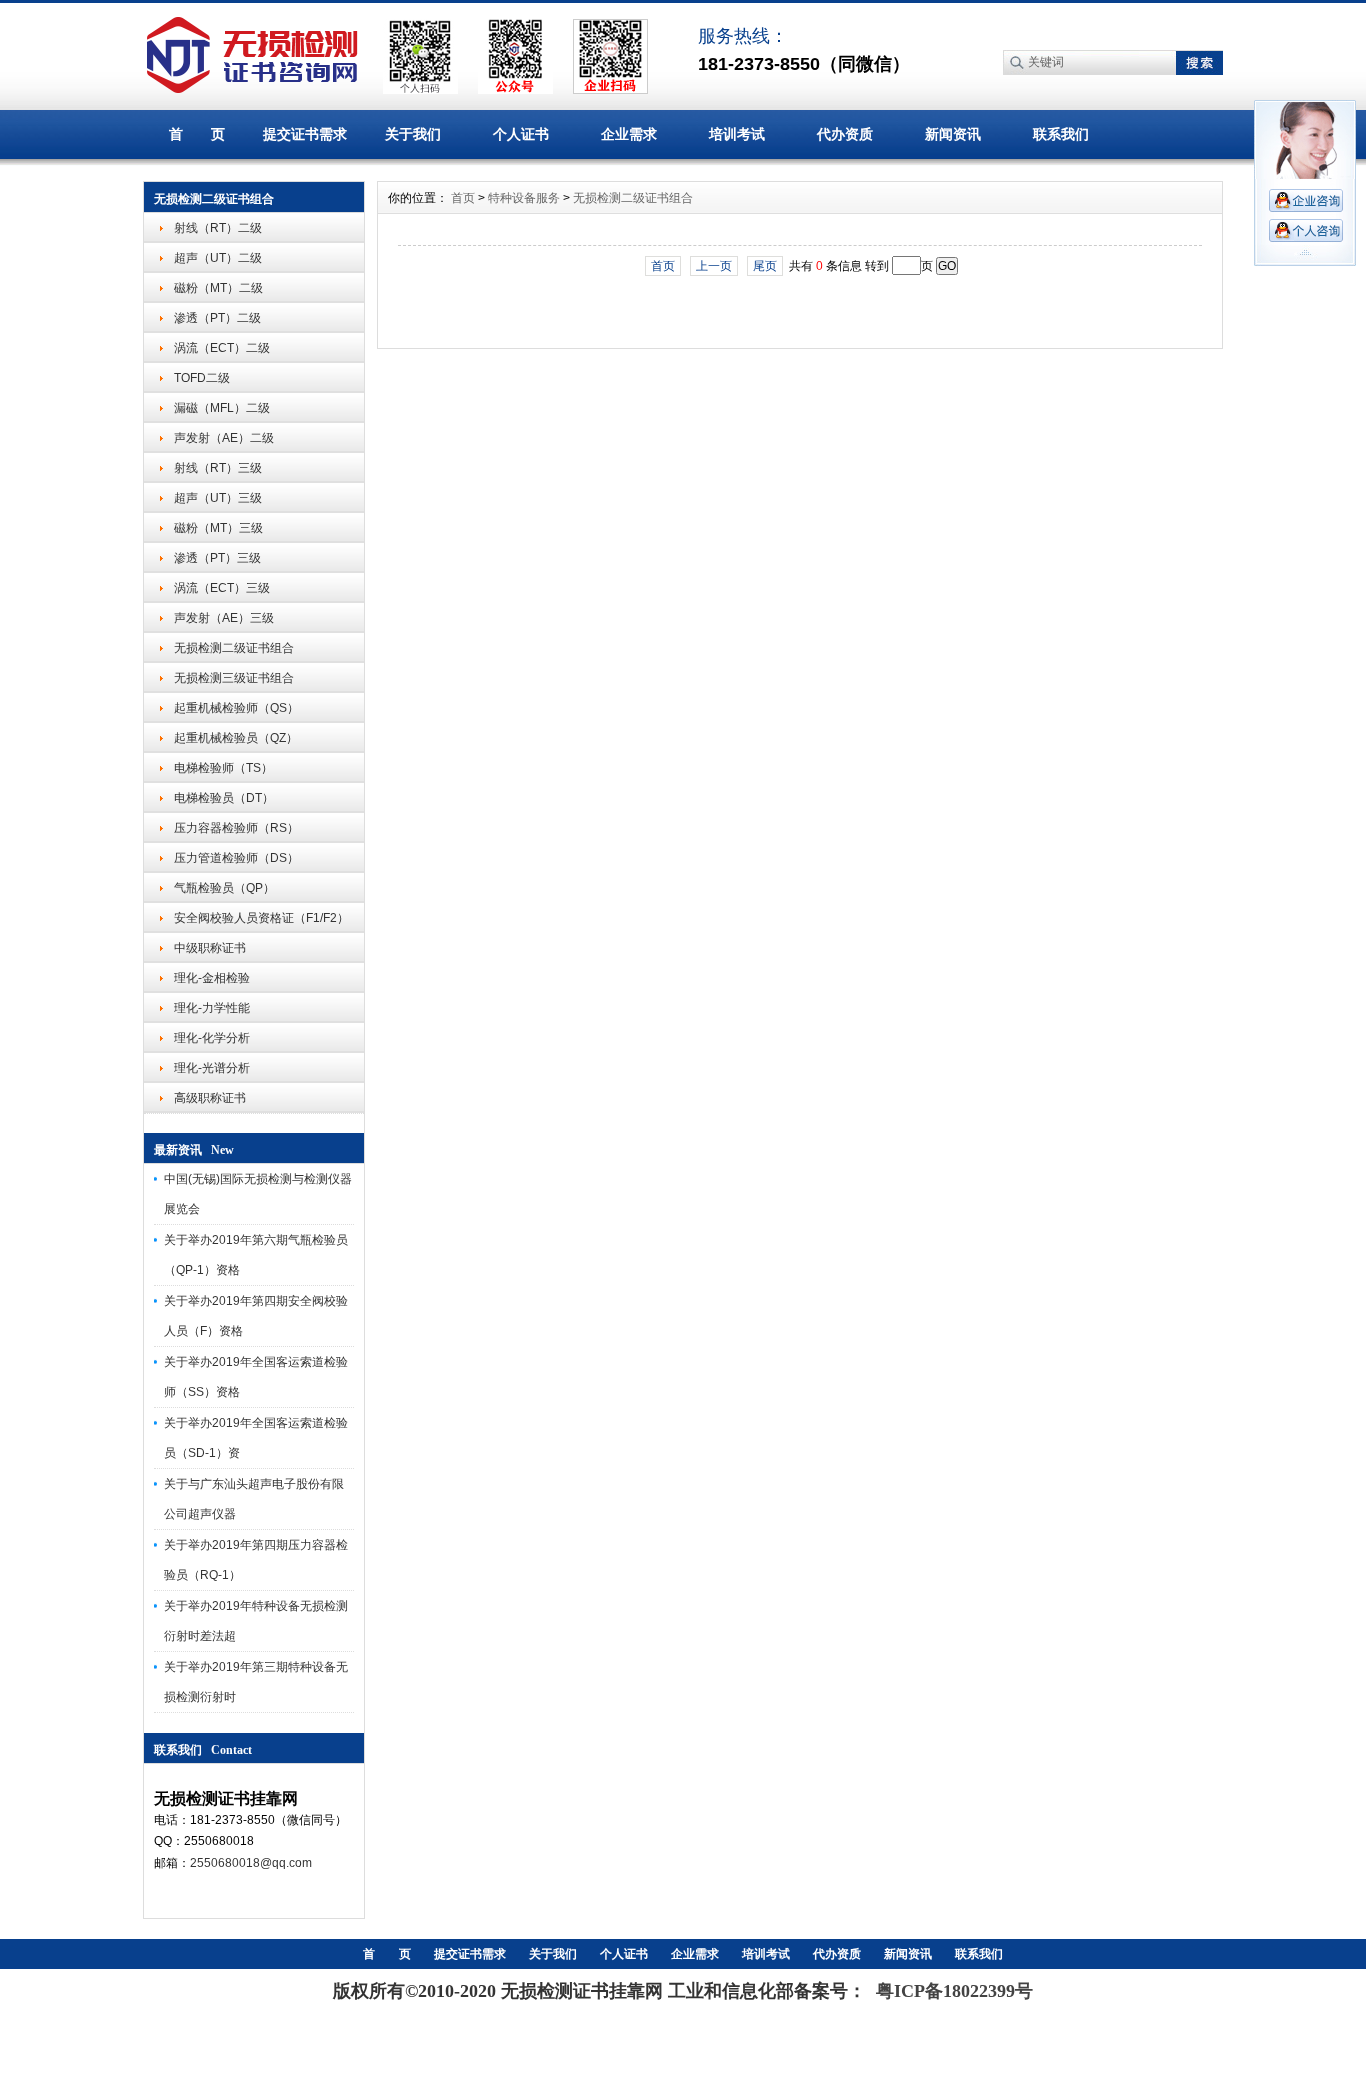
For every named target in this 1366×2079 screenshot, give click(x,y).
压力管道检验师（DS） (236, 858)
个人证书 (521, 134)
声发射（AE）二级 (224, 438)
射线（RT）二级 (218, 228)
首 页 (197, 134)
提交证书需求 (305, 134)
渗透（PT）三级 (217, 558)
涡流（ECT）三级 (222, 588)
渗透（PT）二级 (217, 318)
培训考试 (737, 134)
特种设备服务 (524, 198)
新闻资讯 (953, 134)
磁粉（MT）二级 (218, 288)
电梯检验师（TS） (223, 768)
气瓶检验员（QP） (224, 888)
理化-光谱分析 (212, 1068)
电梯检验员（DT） (224, 798)
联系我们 (1061, 134)
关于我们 (413, 134)
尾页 (765, 266)
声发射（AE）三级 (224, 618)
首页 (463, 198)
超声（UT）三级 (218, 498)
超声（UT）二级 (218, 258)
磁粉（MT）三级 (218, 528)
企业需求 (629, 134)
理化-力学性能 (212, 1008)
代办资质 (845, 134)
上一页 (714, 266)
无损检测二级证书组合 (234, 648)
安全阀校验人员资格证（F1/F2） (261, 918)
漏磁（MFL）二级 (222, 408)
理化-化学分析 (212, 1038)
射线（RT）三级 (218, 468)
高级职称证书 (210, 1098)
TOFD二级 (202, 378)
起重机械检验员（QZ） (236, 738)
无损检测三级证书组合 (234, 678)
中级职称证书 (210, 948)
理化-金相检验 (212, 978)
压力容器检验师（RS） (236, 828)
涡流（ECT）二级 (222, 348)
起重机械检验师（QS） (236, 708)
